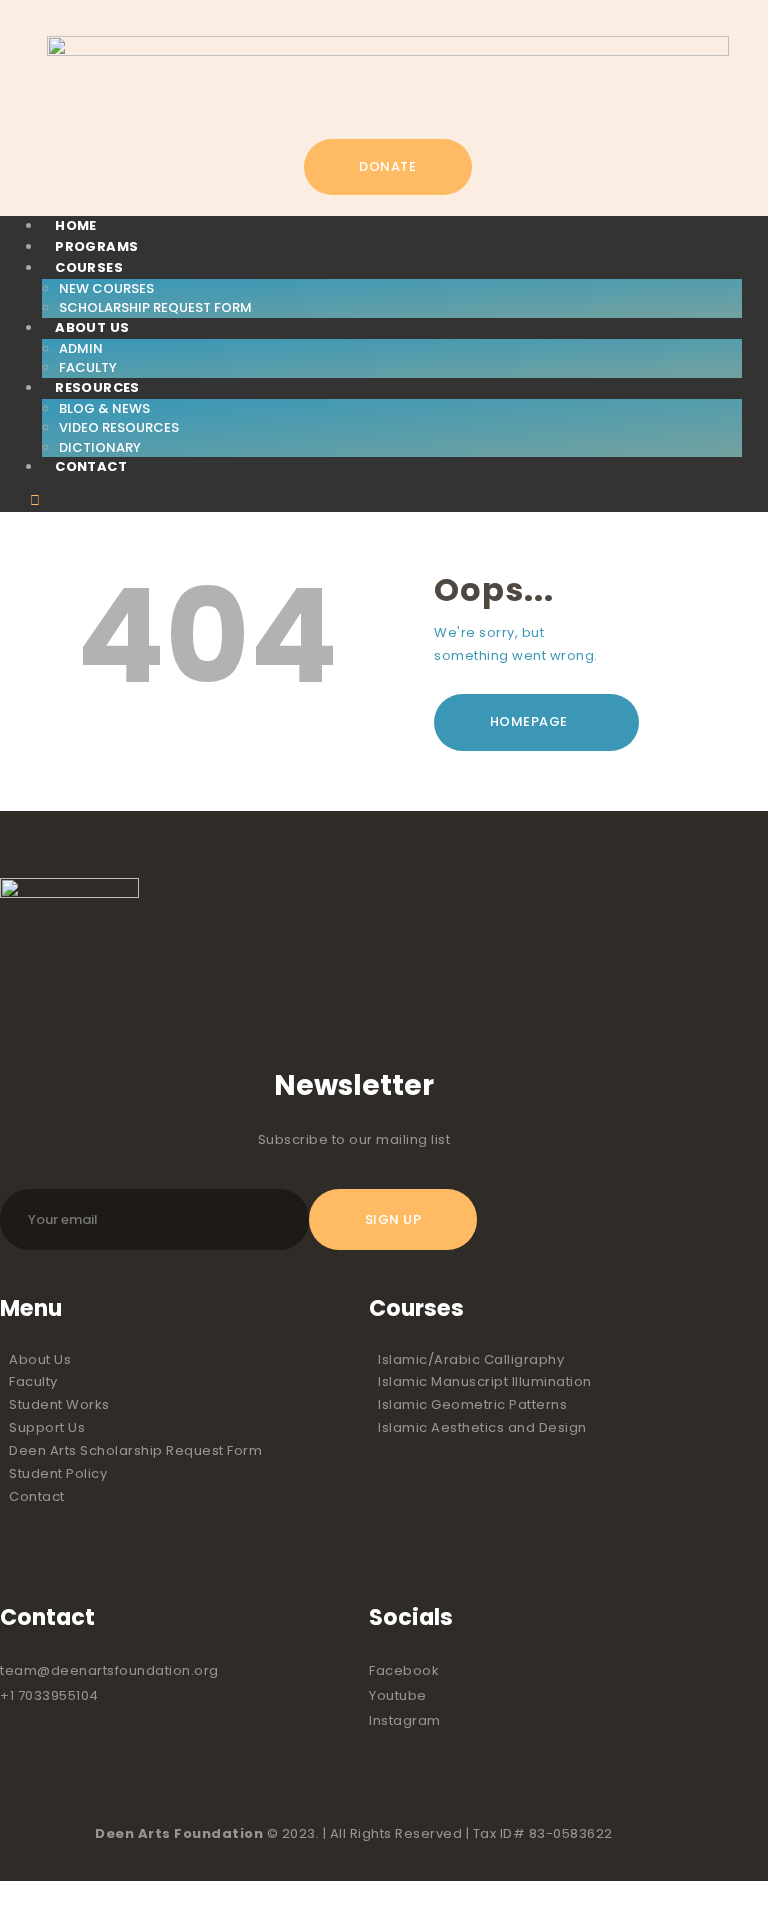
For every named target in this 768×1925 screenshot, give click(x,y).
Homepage (529, 721)
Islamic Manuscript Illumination (485, 1381)
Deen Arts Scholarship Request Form (135, 1450)
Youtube (398, 1695)
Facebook (404, 1670)
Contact (37, 1496)
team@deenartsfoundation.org (109, 1670)
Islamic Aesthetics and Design (482, 1427)
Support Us (47, 1427)
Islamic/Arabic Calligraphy (471, 1359)
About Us (40, 1359)
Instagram (405, 1720)
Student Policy (58, 1473)
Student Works (59, 1404)
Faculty (33, 1381)
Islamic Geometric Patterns (472, 1404)
